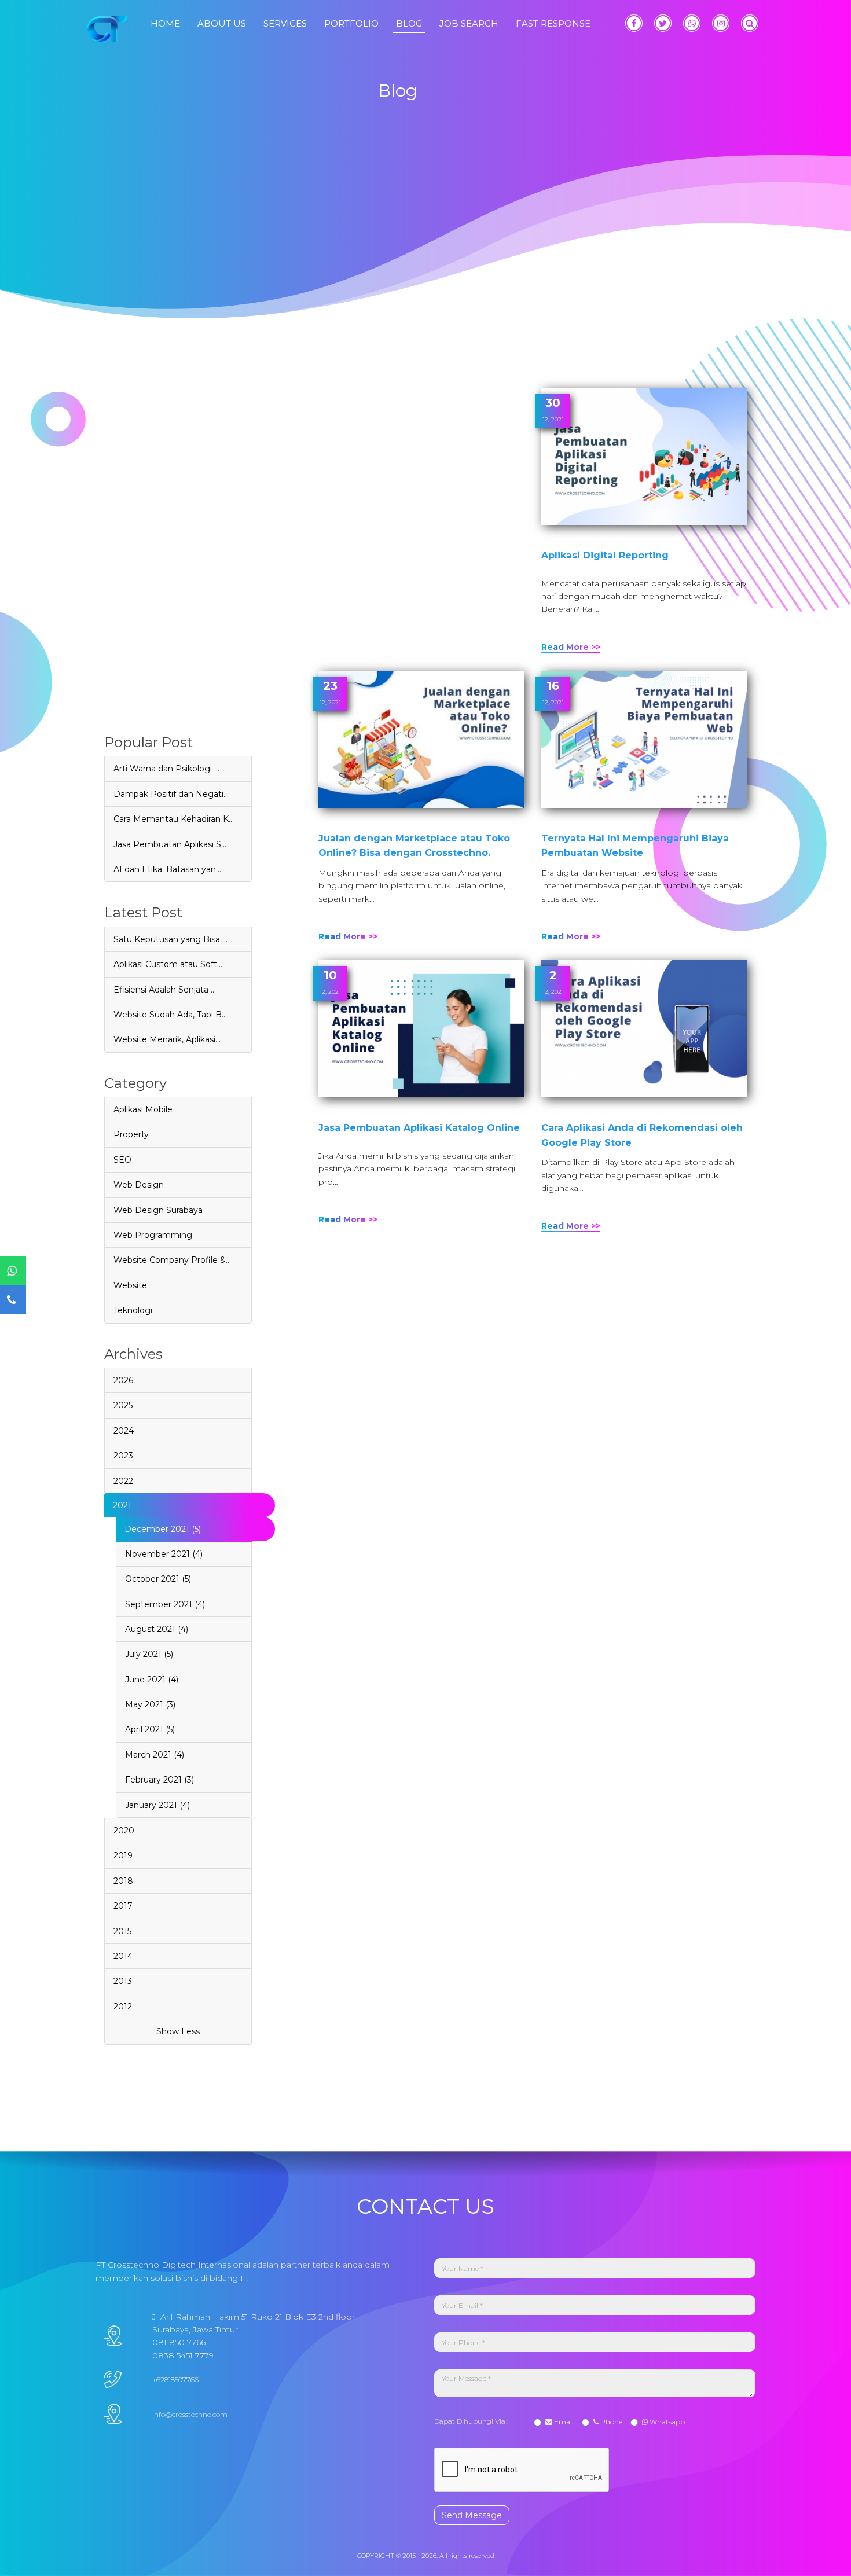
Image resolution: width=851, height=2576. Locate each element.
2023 (123, 1456)
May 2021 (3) (150, 1704)
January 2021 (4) (157, 1805)
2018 (123, 1881)
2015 (122, 1931)
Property (131, 1134)
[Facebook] (634, 23)
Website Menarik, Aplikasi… (167, 1039)
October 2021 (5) (158, 1579)
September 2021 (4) (165, 1604)
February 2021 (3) (159, 1780)
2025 (123, 1405)
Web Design (139, 1185)
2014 (123, 1956)
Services (285, 23)
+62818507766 (175, 2380)
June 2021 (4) (152, 1680)
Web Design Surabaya (158, 1210)
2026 (123, 1380)
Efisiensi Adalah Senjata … (165, 990)
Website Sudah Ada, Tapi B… (170, 1015)
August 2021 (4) (157, 1629)
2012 (123, 2007)
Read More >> (571, 647)
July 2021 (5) (149, 1654)
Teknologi (133, 1310)
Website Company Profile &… (172, 1260)
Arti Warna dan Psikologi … (166, 769)
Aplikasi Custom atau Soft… (168, 964)
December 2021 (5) (163, 1529)
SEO (122, 1160)
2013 (123, 1981)
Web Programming (153, 1235)
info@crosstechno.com (190, 2414)
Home (165, 23)
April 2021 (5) (150, 1729)
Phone (610, 2422)
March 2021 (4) (155, 1755)
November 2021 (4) (164, 1554)
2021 (122, 1505)
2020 (124, 1831)
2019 (123, 1855)
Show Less (178, 2031)
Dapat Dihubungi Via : (473, 2421)
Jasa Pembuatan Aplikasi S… (170, 844)
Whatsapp (666, 2422)
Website (130, 1285)
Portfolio (351, 23)
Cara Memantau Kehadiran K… (174, 819)
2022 (123, 1481)
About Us (222, 23)
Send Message (472, 2515)
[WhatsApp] (692, 23)
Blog (409, 23)
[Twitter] (663, 23)
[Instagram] (721, 23)
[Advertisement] (178, 561)
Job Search (469, 23)
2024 (124, 1431)
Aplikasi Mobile (143, 1109)
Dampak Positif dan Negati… (171, 794)
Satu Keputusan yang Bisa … (170, 939)
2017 (123, 1906)
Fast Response (553, 23)
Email (563, 2422)
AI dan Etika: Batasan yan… (167, 869)
